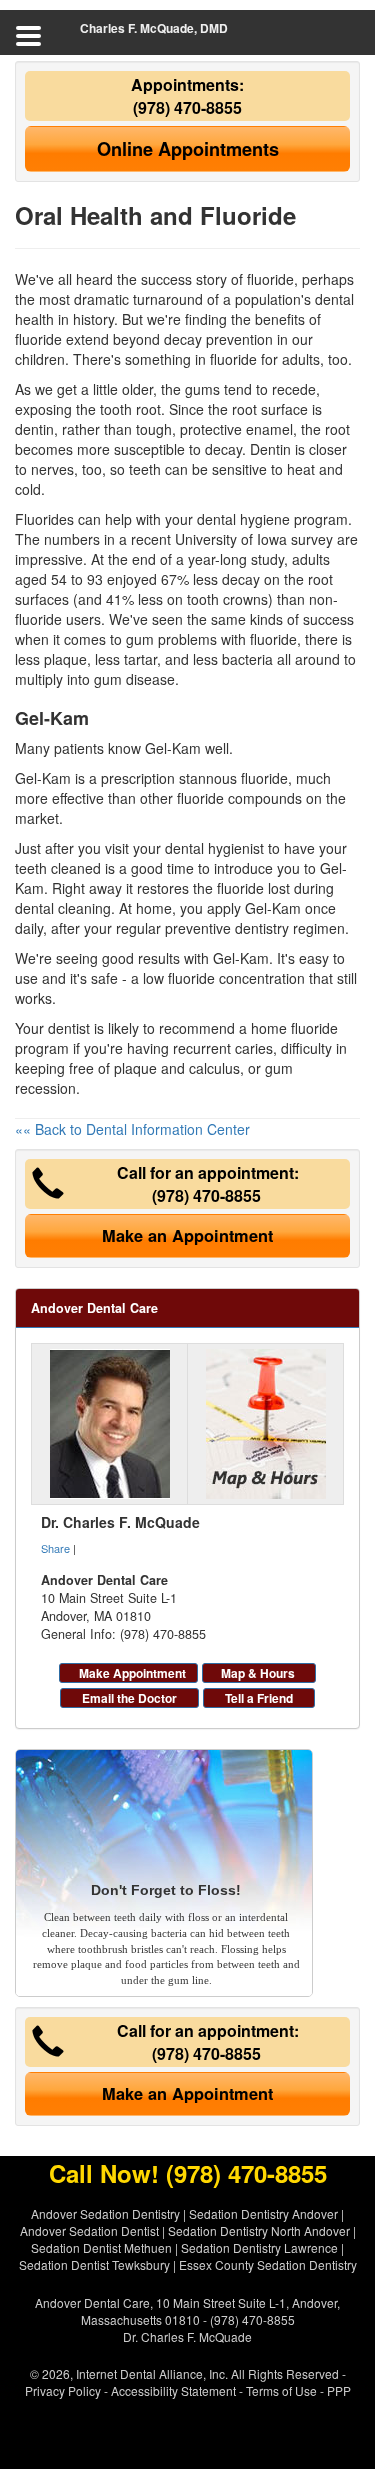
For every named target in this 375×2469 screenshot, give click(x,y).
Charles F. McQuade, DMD (154, 28)
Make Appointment (132, 1673)
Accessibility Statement (173, 2390)
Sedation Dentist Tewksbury (94, 2264)
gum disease (134, 679)
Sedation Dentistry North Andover (259, 2230)
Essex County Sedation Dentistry (268, 2264)
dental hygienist (214, 848)
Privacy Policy (63, 2390)
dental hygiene (243, 519)
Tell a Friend (259, 1698)
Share (55, 1548)
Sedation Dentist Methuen (101, 2247)
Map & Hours (258, 1673)
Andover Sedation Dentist (89, 2230)
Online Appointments (188, 149)
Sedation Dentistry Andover (263, 2213)
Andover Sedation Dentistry (105, 2213)
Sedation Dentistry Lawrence (259, 2247)
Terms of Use (281, 2390)
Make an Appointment (187, 1235)
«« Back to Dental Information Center (132, 1129)
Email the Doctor (129, 1698)
